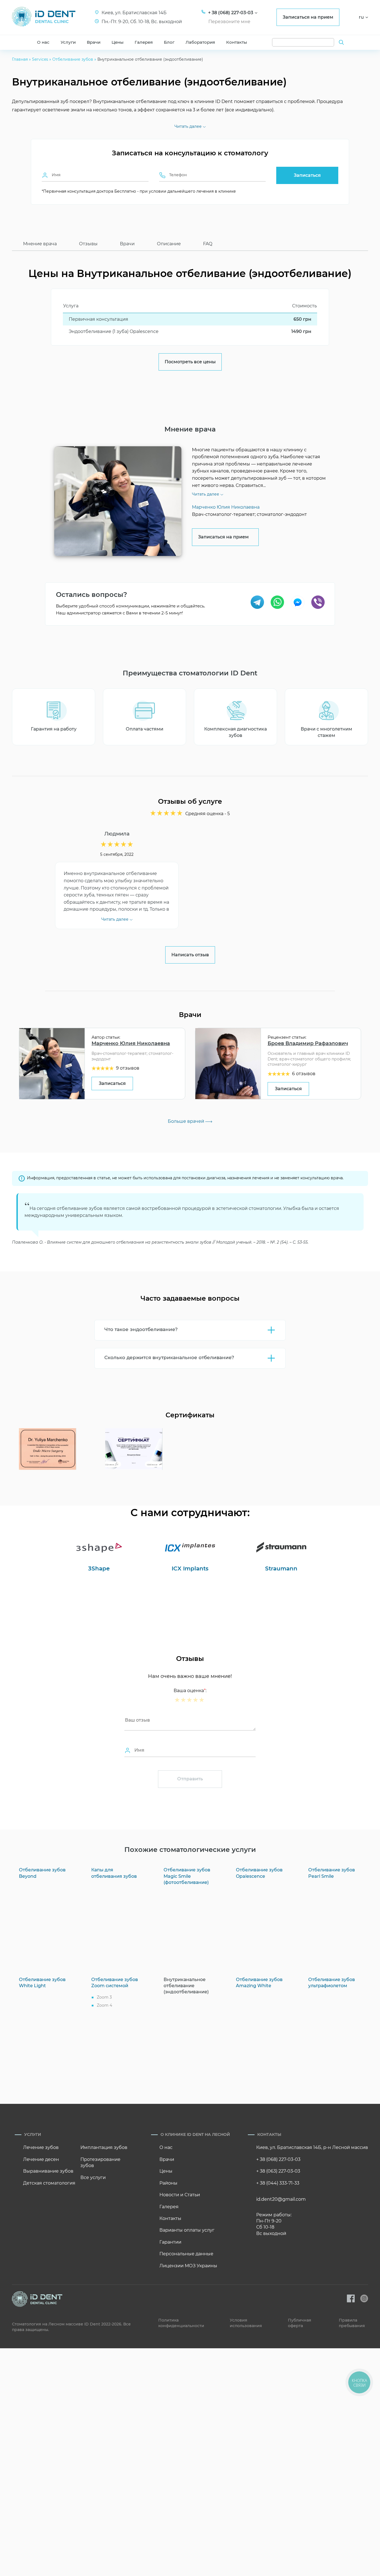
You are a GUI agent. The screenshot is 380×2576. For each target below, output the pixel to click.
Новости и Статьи (180, 2195)
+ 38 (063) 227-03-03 (278, 2171)
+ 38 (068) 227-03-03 (278, 2159)
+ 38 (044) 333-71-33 (278, 2183)
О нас (43, 42)
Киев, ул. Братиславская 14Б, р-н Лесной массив (312, 2147)
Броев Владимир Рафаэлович (308, 1043)
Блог (169, 42)
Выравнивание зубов (48, 2171)
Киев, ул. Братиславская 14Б (134, 13)
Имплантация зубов (104, 2147)
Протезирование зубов (100, 2162)
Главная (20, 59)
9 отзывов (128, 1068)
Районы (168, 2183)
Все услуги (93, 2177)
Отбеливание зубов (73, 59)
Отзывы (88, 244)
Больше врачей (187, 1121)
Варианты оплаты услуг (187, 2230)
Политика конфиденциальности (181, 2323)
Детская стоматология (49, 2183)
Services (40, 59)
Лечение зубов (41, 2147)
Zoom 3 (104, 1997)
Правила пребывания (352, 2323)
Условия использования (246, 2323)
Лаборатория (200, 42)
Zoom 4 (104, 2005)
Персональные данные (186, 2254)
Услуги (68, 42)
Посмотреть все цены (190, 362)
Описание (169, 244)
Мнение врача (40, 244)
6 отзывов (304, 1074)
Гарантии (170, 2242)
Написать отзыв (190, 955)
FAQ (208, 244)
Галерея (144, 42)
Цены (118, 42)
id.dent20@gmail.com (281, 2199)
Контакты (237, 42)
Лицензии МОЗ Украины (188, 2266)
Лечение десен (41, 2159)
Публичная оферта (300, 2323)
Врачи (94, 42)
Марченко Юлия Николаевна (131, 1043)
